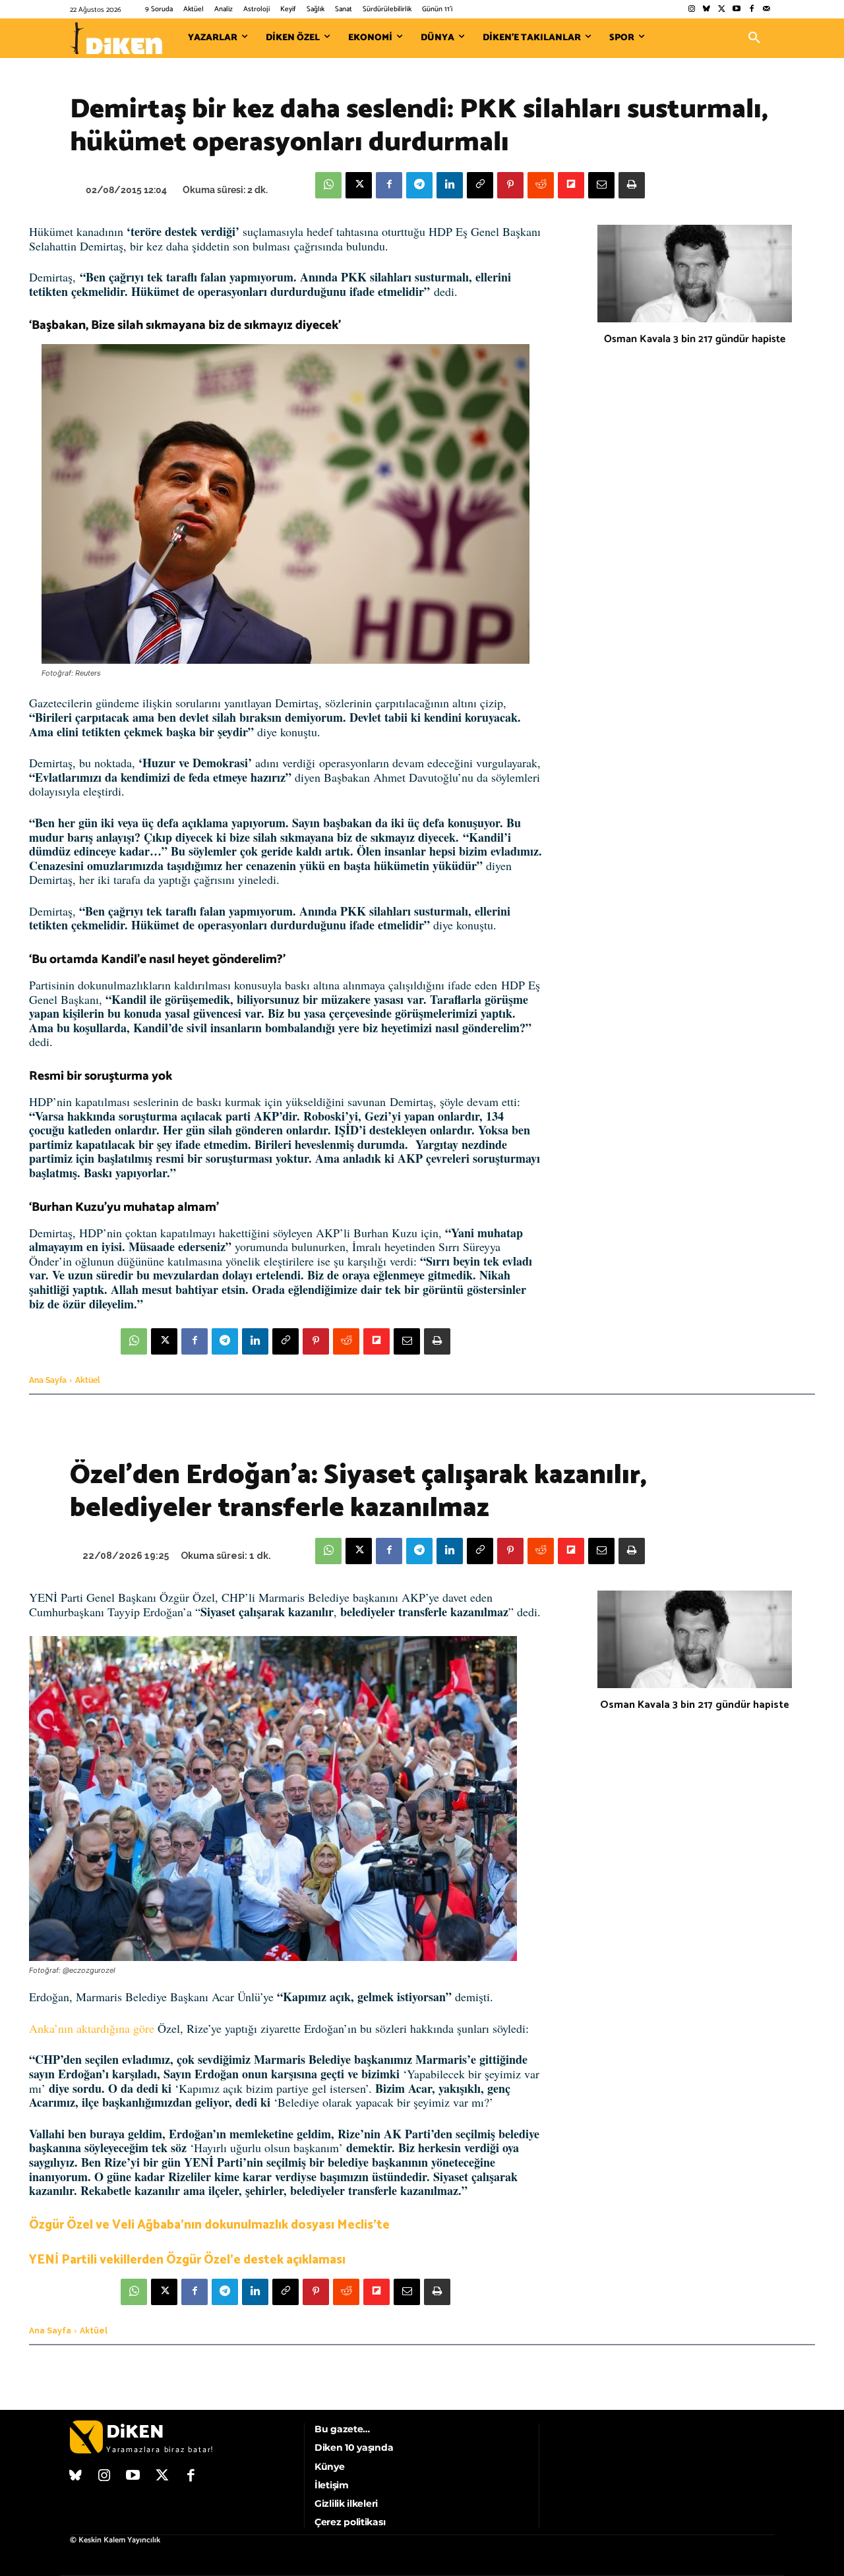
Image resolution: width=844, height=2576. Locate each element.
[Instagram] (691, 10)
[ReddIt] (541, 185)
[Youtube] (737, 10)
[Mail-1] (767, 10)
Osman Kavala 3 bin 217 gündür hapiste (695, 339)
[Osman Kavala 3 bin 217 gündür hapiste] (695, 274)
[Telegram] (419, 185)
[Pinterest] (510, 185)
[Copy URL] (480, 185)
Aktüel (88, 1380)
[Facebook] (751, 10)
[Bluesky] (707, 10)
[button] (754, 38)
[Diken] (116, 38)
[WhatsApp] (328, 185)
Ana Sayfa (48, 1380)
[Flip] (571, 185)
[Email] (601, 185)
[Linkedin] (450, 185)
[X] (359, 185)
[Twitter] (722, 10)
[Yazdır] (632, 185)
